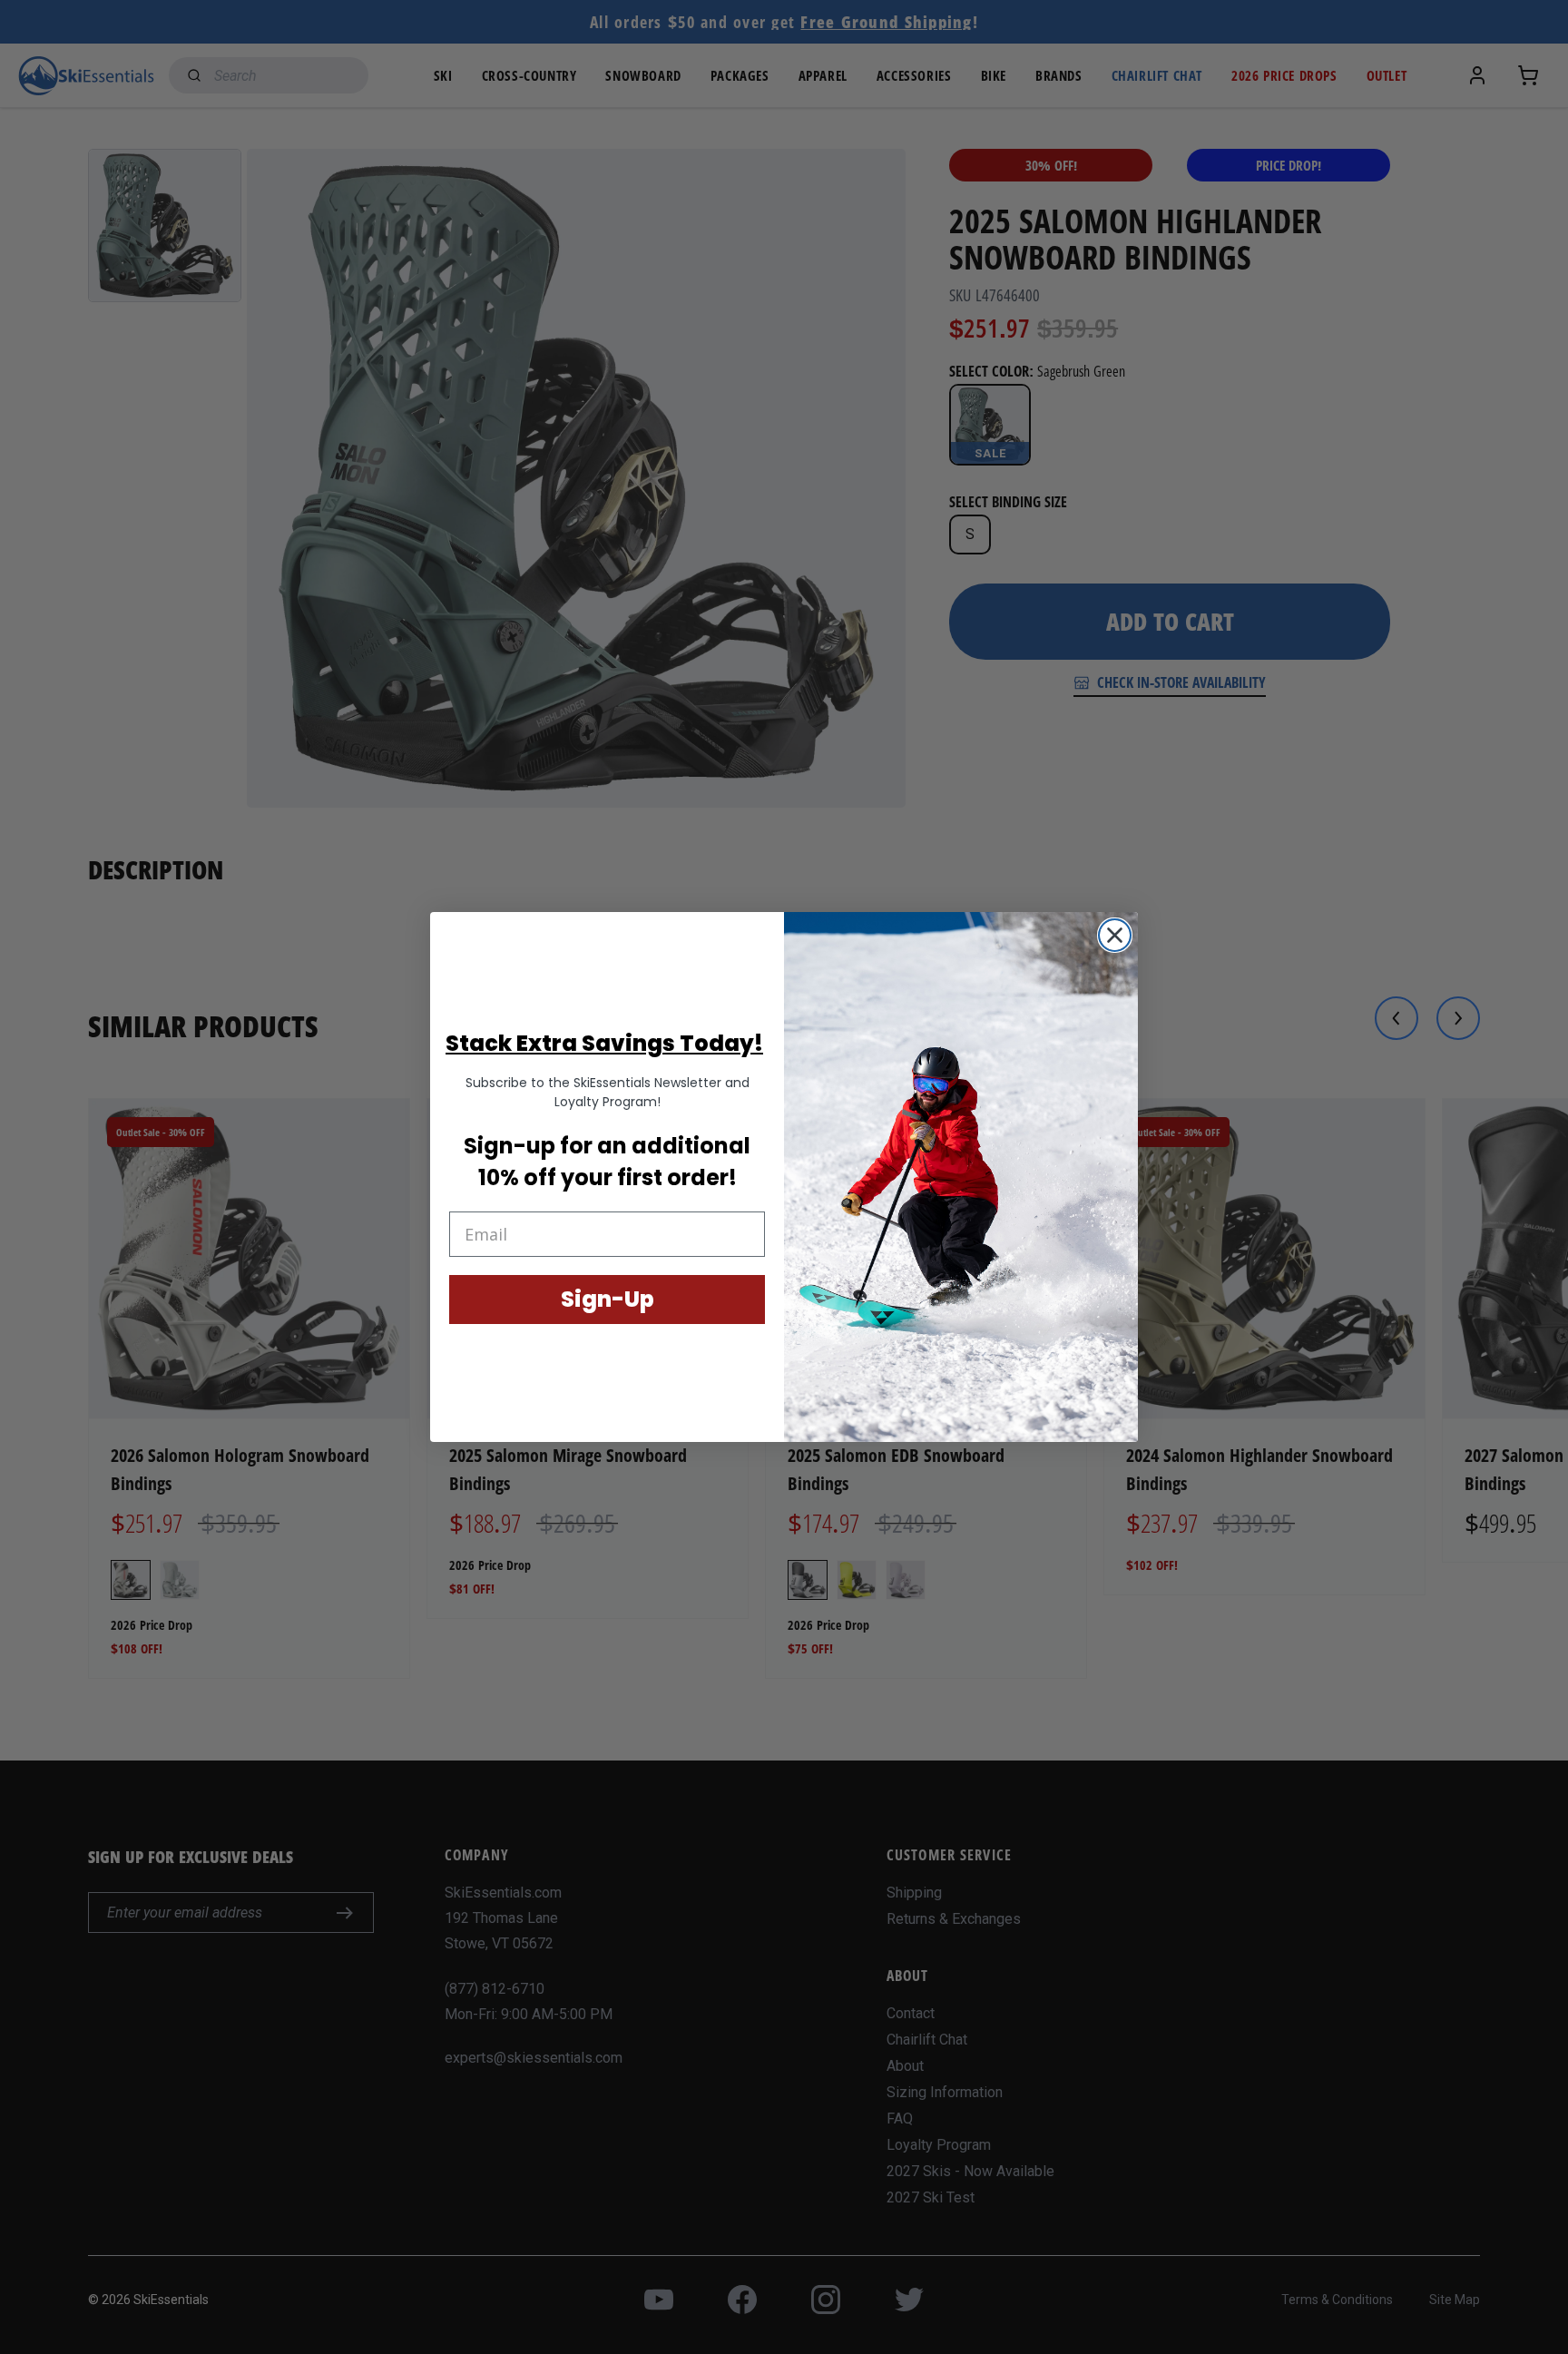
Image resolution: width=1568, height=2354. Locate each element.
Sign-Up (608, 1299)
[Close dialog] (1115, 935)
